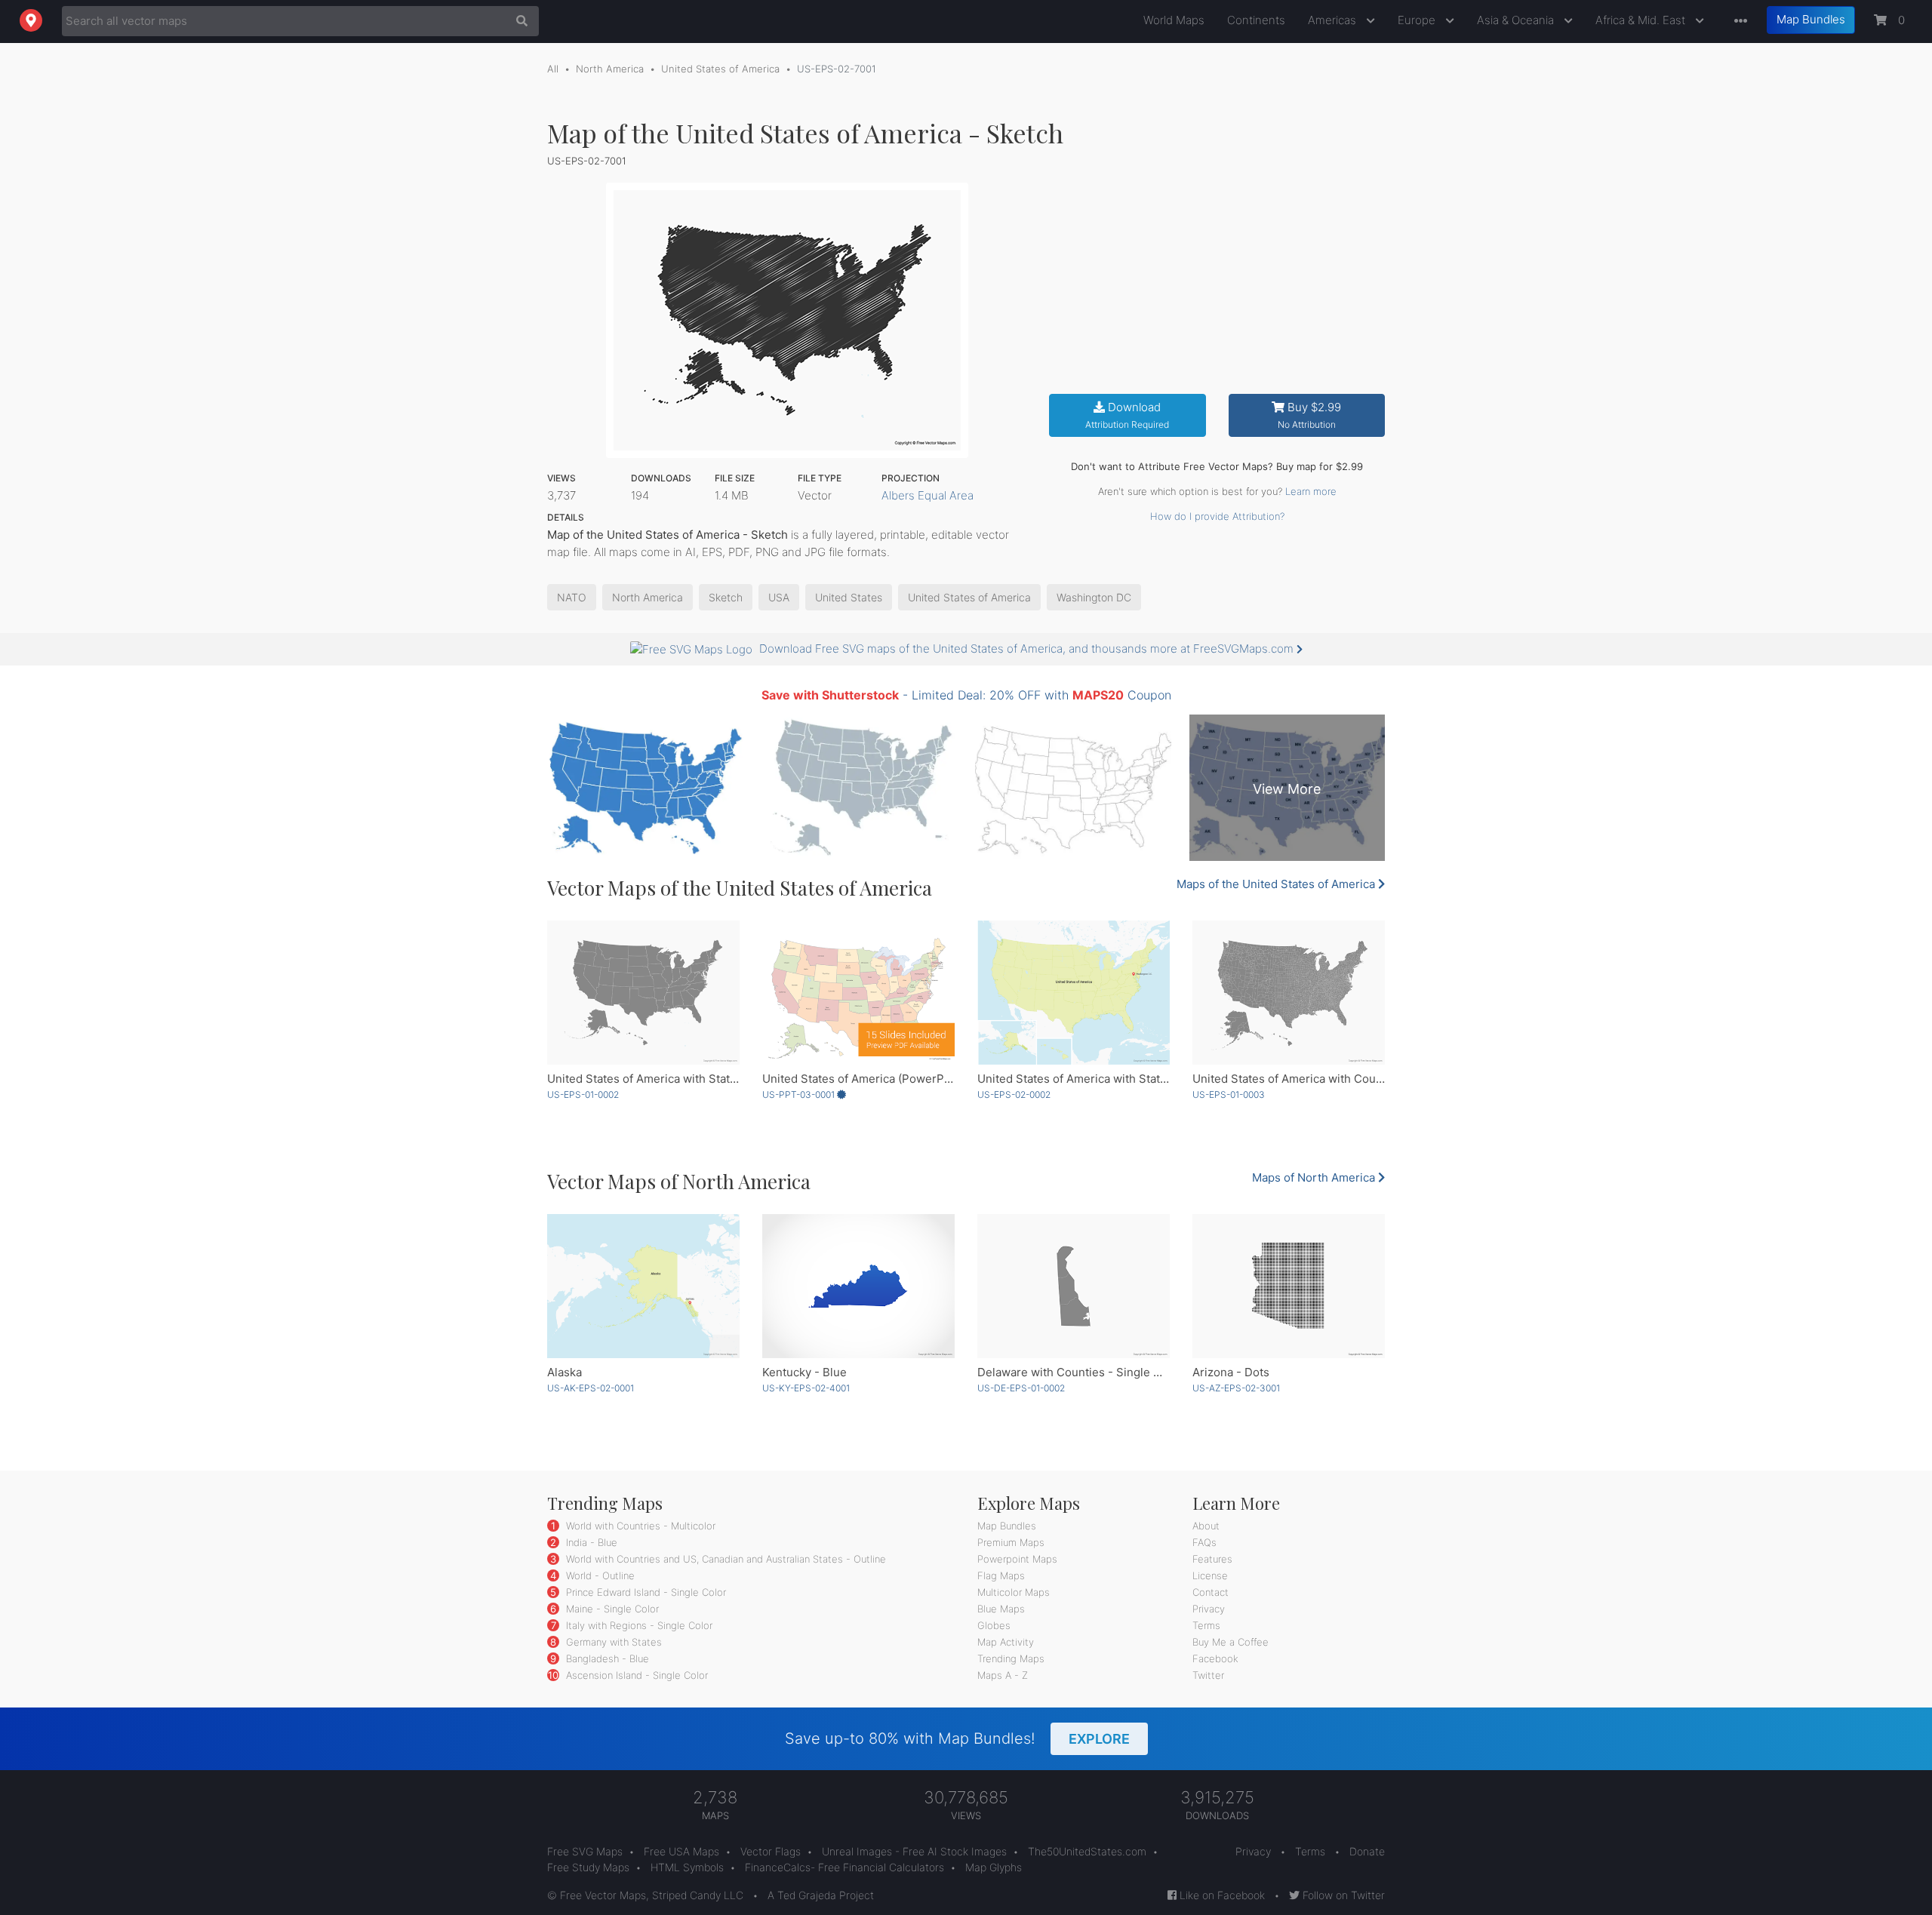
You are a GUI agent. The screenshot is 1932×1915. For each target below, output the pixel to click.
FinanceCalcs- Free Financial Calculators (844, 1867)
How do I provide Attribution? (1217, 516)
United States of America (720, 69)
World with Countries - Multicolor (639, 1526)
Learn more (1311, 491)
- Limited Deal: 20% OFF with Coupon (966, 695)
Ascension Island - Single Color (635, 1675)
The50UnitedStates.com (1087, 1851)
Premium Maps (1011, 1542)
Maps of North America (1315, 1177)
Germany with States (612, 1642)
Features (1212, 1559)
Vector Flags (771, 1851)
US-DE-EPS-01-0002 (1021, 1388)
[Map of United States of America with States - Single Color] (643, 993)
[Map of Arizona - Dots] (1289, 1286)
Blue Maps (1001, 1609)
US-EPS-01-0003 (1229, 1094)
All (553, 69)
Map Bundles (1811, 19)
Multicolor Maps (1014, 1592)
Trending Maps (1011, 1658)
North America (610, 69)
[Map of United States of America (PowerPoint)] (858, 993)
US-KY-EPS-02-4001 (806, 1388)
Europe (1418, 20)
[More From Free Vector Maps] (1737, 22)
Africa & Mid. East (1642, 20)
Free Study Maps (588, 1867)
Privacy (1209, 1609)
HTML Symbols (687, 1867)
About (1206, 1526)
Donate (1367, 1851)
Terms (1206, 1625)
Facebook (1215, 1658)
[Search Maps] (518, 21)
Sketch (726, 597)
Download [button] (1127, 415)
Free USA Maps (681, 1851)
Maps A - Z (1003, 1675)
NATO (572, 597)
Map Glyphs (994, 1867)
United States (849, 597)
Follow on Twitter (1342, 1895)
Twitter (1208, 1675)
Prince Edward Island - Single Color (645, 1592)
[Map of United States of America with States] (1074, 993)
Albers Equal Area (928, 495)
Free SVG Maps (585, 1851)
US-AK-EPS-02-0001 (591, 1388)
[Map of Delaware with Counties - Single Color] (1074, 1286)
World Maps (1174, 20)
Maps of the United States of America (1277, 884)
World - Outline (599, 1575)
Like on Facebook (1221, 1895)
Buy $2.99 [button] (1310, 415)
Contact (1211, 1592)
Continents (1256, 20)
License (1210, 1575)
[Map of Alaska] (643, 1286)
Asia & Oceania (1517, 20)
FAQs (1204, 1542)
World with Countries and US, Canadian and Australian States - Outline (724, 1559)
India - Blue (590, 1542)
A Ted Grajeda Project (821, 1895)
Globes (994, 1625)
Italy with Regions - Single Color (638, 1625)
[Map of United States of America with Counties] (1289, 993)
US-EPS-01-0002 (583, 1094)
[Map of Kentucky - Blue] (858, 1286)
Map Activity (1006, 1642)
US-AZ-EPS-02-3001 (1236, 1388)
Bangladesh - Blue (606, 1658)
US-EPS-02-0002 (1014, 1094)
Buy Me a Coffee (1231, 1642)
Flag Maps (1001, 1575)
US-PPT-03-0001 (800, 1094)
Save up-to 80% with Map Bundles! (957, 1738)
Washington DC (1094, 597)
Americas (1334, 20)
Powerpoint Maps (1017, 1559)
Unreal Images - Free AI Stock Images (914, 1851)
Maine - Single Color (611, 1609)
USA (779, 597)
